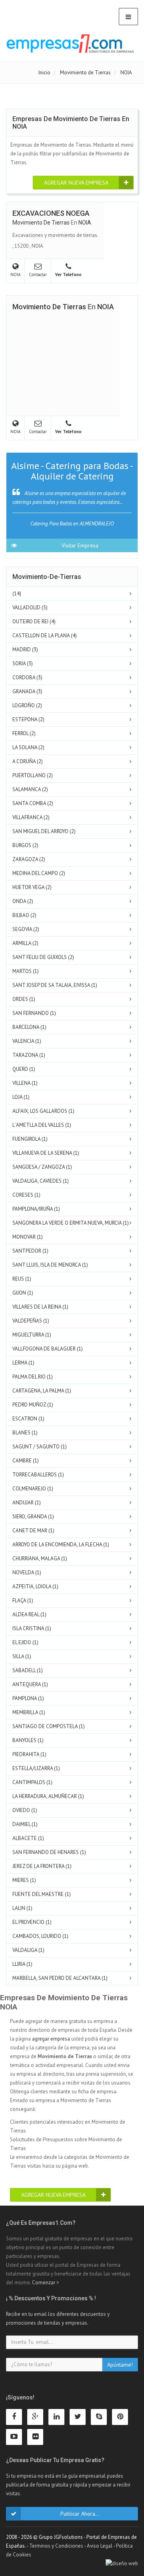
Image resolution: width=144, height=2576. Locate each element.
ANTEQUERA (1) (30, 1684)
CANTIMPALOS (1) (32, 1782)
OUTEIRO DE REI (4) (34, 622)
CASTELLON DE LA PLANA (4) (45, 636)
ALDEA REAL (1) (29, 1614)
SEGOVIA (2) (26, 929)
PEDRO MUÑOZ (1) (33, 1405)
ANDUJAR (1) (27, 1503)
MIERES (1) (24, 1880)
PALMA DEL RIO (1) (33, 1377)
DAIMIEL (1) (25, 1824)
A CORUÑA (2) (28, 761)
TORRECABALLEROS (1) (38, 1475)
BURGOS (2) (25, 845)
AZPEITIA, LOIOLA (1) (35, 1586)
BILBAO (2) (24, 915)
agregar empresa (51, 2039)
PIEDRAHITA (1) (29, 1754)
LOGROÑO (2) (27, 705)
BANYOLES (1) (28, 1740)
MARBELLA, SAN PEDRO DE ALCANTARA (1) (60, 1978)
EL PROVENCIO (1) (32, 1922)
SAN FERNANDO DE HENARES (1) (49, 1852)
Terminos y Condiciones (56, 2546)
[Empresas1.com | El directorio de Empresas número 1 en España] (70, 44)
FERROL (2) (24, 733)
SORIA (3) (23, 663)
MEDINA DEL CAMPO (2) (39, 873)
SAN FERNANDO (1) (34, 1013)
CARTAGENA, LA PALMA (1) (42, 1391)
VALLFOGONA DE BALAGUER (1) (48, 1349)
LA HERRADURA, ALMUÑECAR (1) (48, 1796)
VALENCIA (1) (27, 1041)
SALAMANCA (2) (30, 789)
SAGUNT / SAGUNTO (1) (40, 1447)
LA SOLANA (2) (28, 747)
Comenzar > (46, 2283)
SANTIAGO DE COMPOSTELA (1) (49, 1726)
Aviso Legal (100, 2546)
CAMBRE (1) (26, 1461)
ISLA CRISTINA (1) (32, 1628)
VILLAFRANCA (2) (31, 817)
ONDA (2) (23, 901)
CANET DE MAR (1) (33, 1531)
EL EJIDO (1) (25, 1642)
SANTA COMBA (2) (33, 803)
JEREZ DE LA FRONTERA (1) (42, 1866)
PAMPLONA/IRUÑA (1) (36, 1209)
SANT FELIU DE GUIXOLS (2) (43, 957)
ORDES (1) (24, 999)
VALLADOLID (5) (30, 608)
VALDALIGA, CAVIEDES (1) (41, 1181)
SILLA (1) (22, 1656)
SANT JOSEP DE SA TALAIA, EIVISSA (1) (55, 985)
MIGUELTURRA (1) (32, 1335)
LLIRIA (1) (22, 1964)
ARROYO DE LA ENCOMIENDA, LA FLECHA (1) (61, 1545)
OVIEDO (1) (25, 1810)
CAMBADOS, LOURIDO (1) (40, 1936)
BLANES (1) (25, 1433)
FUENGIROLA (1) (30, 1139)
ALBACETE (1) (28, 1838)
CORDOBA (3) (27, 677)
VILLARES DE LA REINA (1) (40, 1307)
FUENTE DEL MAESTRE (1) (42, 1894)
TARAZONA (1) (29, 1055)
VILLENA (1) (25, 1083)
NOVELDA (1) (27, 1572)
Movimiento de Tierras (41, 223)
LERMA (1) (23, 1363)
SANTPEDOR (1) (30, 1251)
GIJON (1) (23, 1293)
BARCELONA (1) (29, 1027)
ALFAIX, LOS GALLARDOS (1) (43, 1111)
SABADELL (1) (28, 1670)
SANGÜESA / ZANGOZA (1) (42, 1167)
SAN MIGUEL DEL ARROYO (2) (44, 831)
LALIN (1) (22, 1908)
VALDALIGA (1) (28, 1950)
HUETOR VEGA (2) (32, 887)
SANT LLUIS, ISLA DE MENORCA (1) (50, 1265)
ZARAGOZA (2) (29, 859)
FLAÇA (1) (23, 1600)
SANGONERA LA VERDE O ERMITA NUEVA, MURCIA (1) (71, 1223)
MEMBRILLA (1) (29, 1712)
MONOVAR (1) (28, 1237)
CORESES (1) (26, 1195)
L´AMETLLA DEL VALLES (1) (42, 1125)
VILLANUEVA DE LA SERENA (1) (46, 1153)
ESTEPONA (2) (28, 719)
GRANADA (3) (27, 691)
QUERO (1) (24, 1069)
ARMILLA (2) (25, 943)
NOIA (85, 223)
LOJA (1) (21, 1097)
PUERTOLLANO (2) (33, 775)
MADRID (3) (25, 649)
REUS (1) (22, 1279)
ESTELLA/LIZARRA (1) (36, 1768)
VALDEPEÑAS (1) (31, 1321)
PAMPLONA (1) (28, 1698)
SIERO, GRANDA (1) (33, 1517)
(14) (17, 594)
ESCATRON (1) (28, 1419)
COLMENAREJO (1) (33, 1489)
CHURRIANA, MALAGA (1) (40, 1559)
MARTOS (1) (26, 971)
